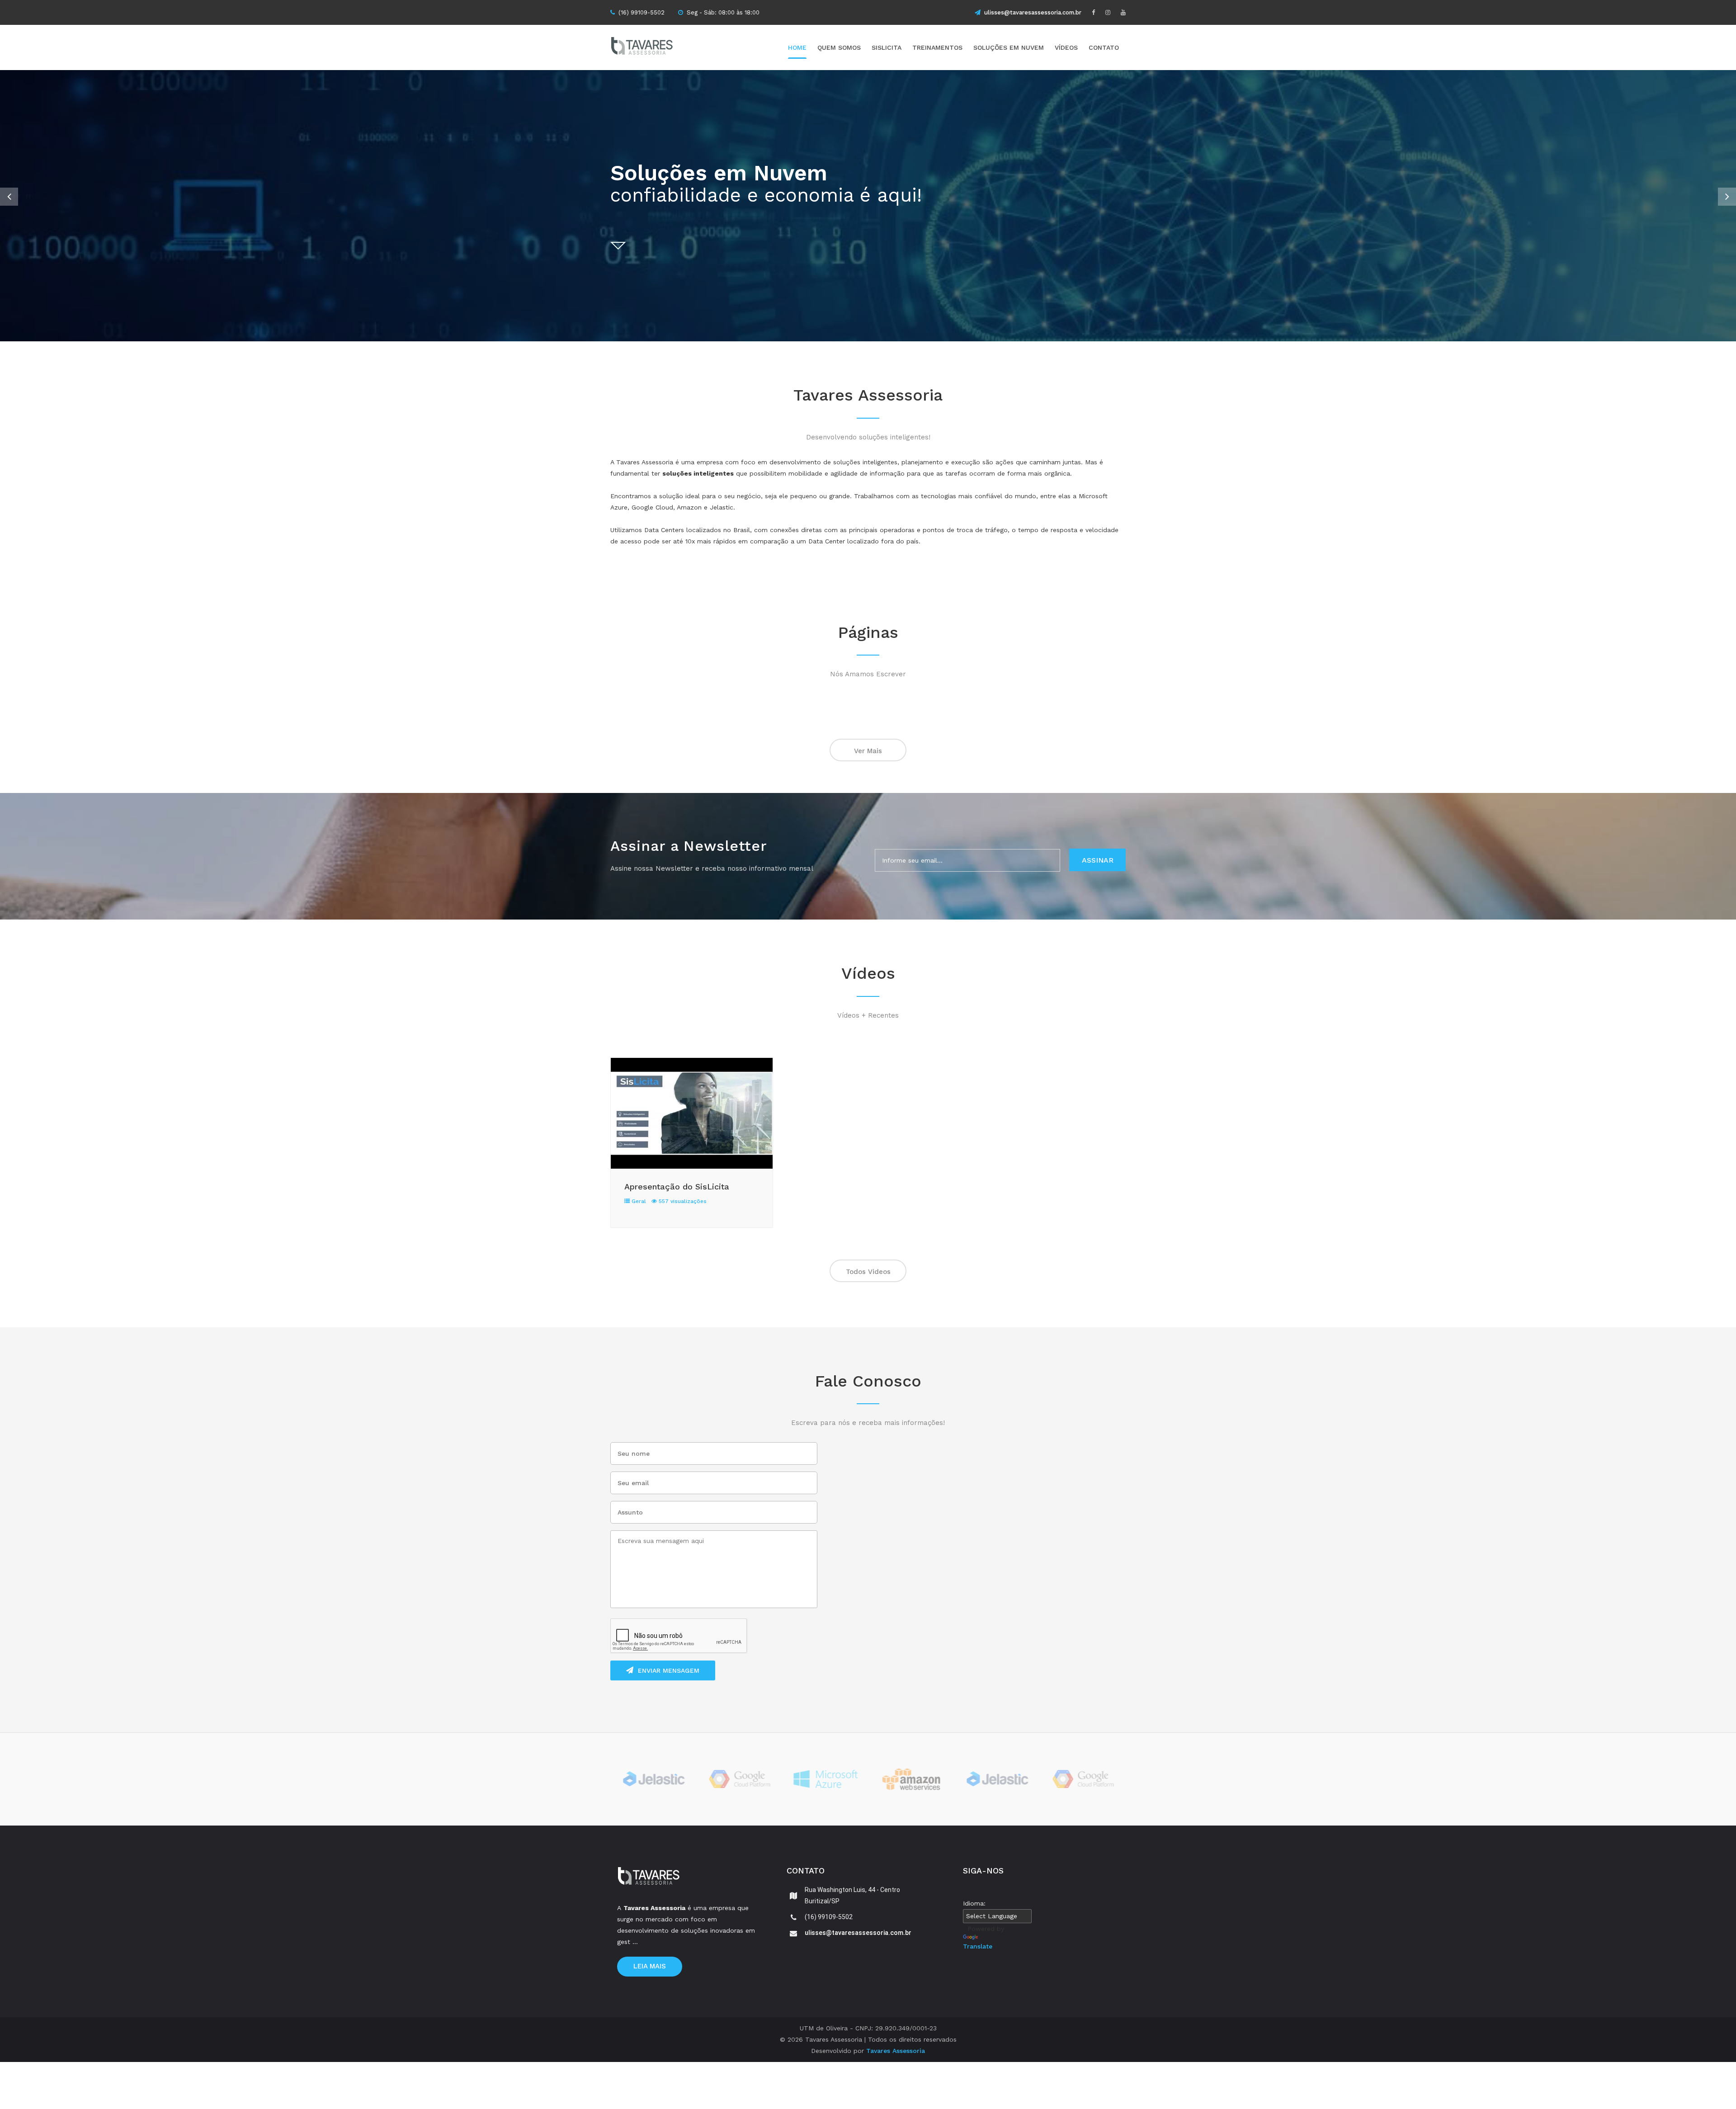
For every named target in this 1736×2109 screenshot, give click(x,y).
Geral (638, 1201)
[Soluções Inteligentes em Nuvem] (658, 47)
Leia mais (650, 1966)
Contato (1104, 47)
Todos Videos (868, 1272)
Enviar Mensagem (669, 1670)
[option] (868, 206)
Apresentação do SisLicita (677, 1187)
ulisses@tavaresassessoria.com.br (1033, 12)
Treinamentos (937, 47)
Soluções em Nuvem (1009, 47)
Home (797, 47)
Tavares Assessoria (896, 2051)
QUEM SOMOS (839, 47)
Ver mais (868, 751)
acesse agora (1090, 224)
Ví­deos (1066, 47)
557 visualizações (682, 1201)
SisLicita (887, 47)
